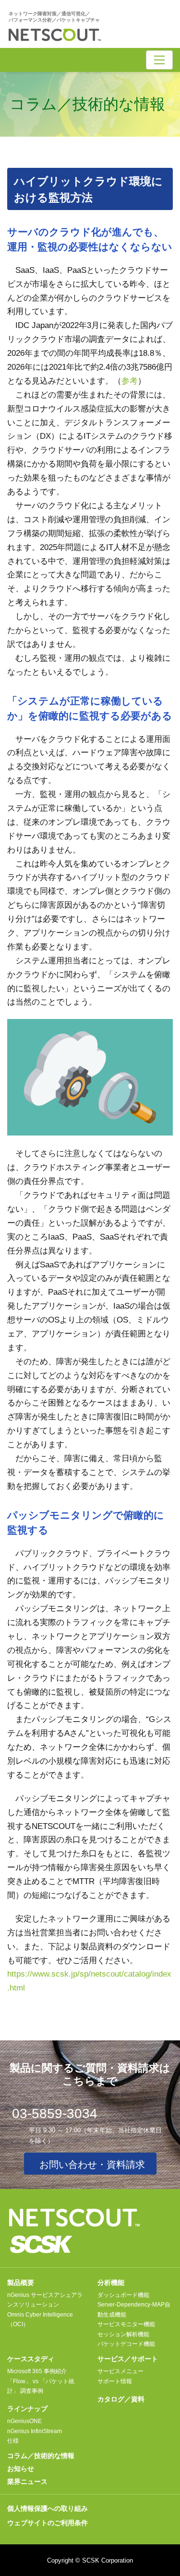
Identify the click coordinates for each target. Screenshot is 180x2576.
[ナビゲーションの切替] (159, 60)
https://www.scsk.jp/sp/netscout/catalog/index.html (89, 1981)
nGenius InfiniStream (35, 2431)
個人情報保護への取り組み (48, 2508)
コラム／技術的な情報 (41, 2456)
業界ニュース (27, 2482)
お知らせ (21, 2469)
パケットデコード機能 (126, 2344)
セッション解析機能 (123, 2334)
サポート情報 (115, 2381)
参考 (130, 381)
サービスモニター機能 (126, 2324)
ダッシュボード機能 (123, 2295)
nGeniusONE (24, 2421)
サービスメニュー (120, 2371)
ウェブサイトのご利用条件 (48, 2523)
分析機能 (111, 2283)
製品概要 (21, 2283)
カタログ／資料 (121, 2399)
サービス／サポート (128, 2359)
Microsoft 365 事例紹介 (37, 2371)
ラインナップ (27, 2409)
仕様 (13, 2441)
